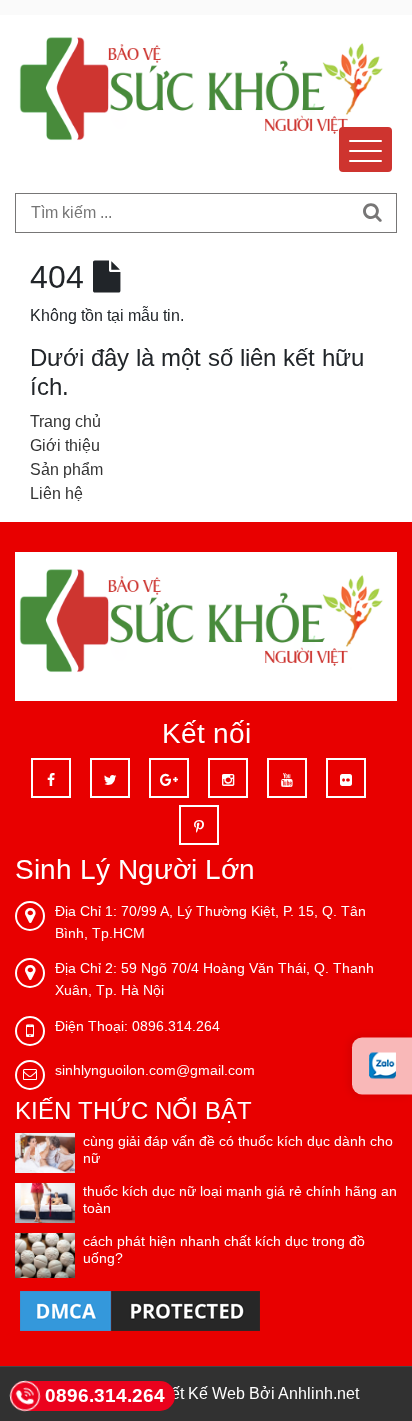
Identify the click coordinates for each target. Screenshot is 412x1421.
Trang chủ (65, 421)
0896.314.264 (105, 1395)
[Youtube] (287, 778)
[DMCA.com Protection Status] (140, 1310)
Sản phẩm (66, 469)
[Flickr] (346, 778)
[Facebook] (51, 778)
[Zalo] (382, 1065)
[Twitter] (110, 778)
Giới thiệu (65, 445)
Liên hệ (56, 493)
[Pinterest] (199, 825)
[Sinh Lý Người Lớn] (206, 93)
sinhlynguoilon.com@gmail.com (155, 1070)
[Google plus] (169, 778)
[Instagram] (228, 778)
